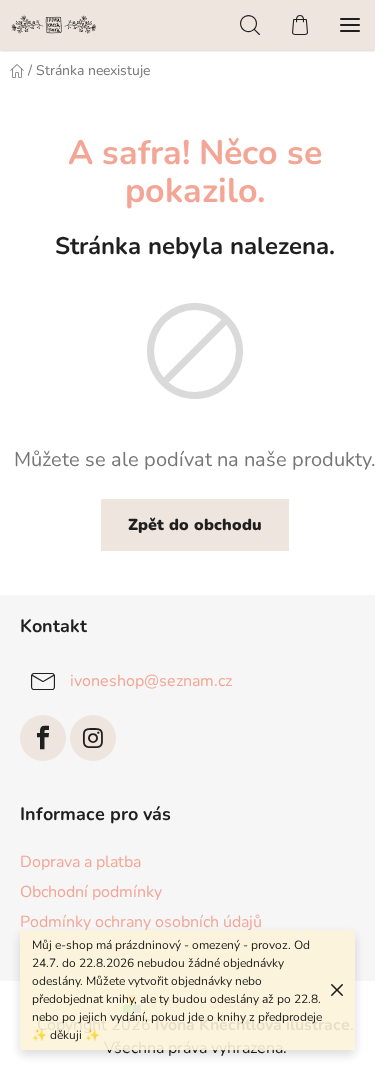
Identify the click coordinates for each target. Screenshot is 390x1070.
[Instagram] (93, 738)
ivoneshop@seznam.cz (151, 681)
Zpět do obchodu (195, 525)
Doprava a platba (80, 862)
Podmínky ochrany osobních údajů (141, 922)
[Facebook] (43, 738)
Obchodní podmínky (91, 892)
